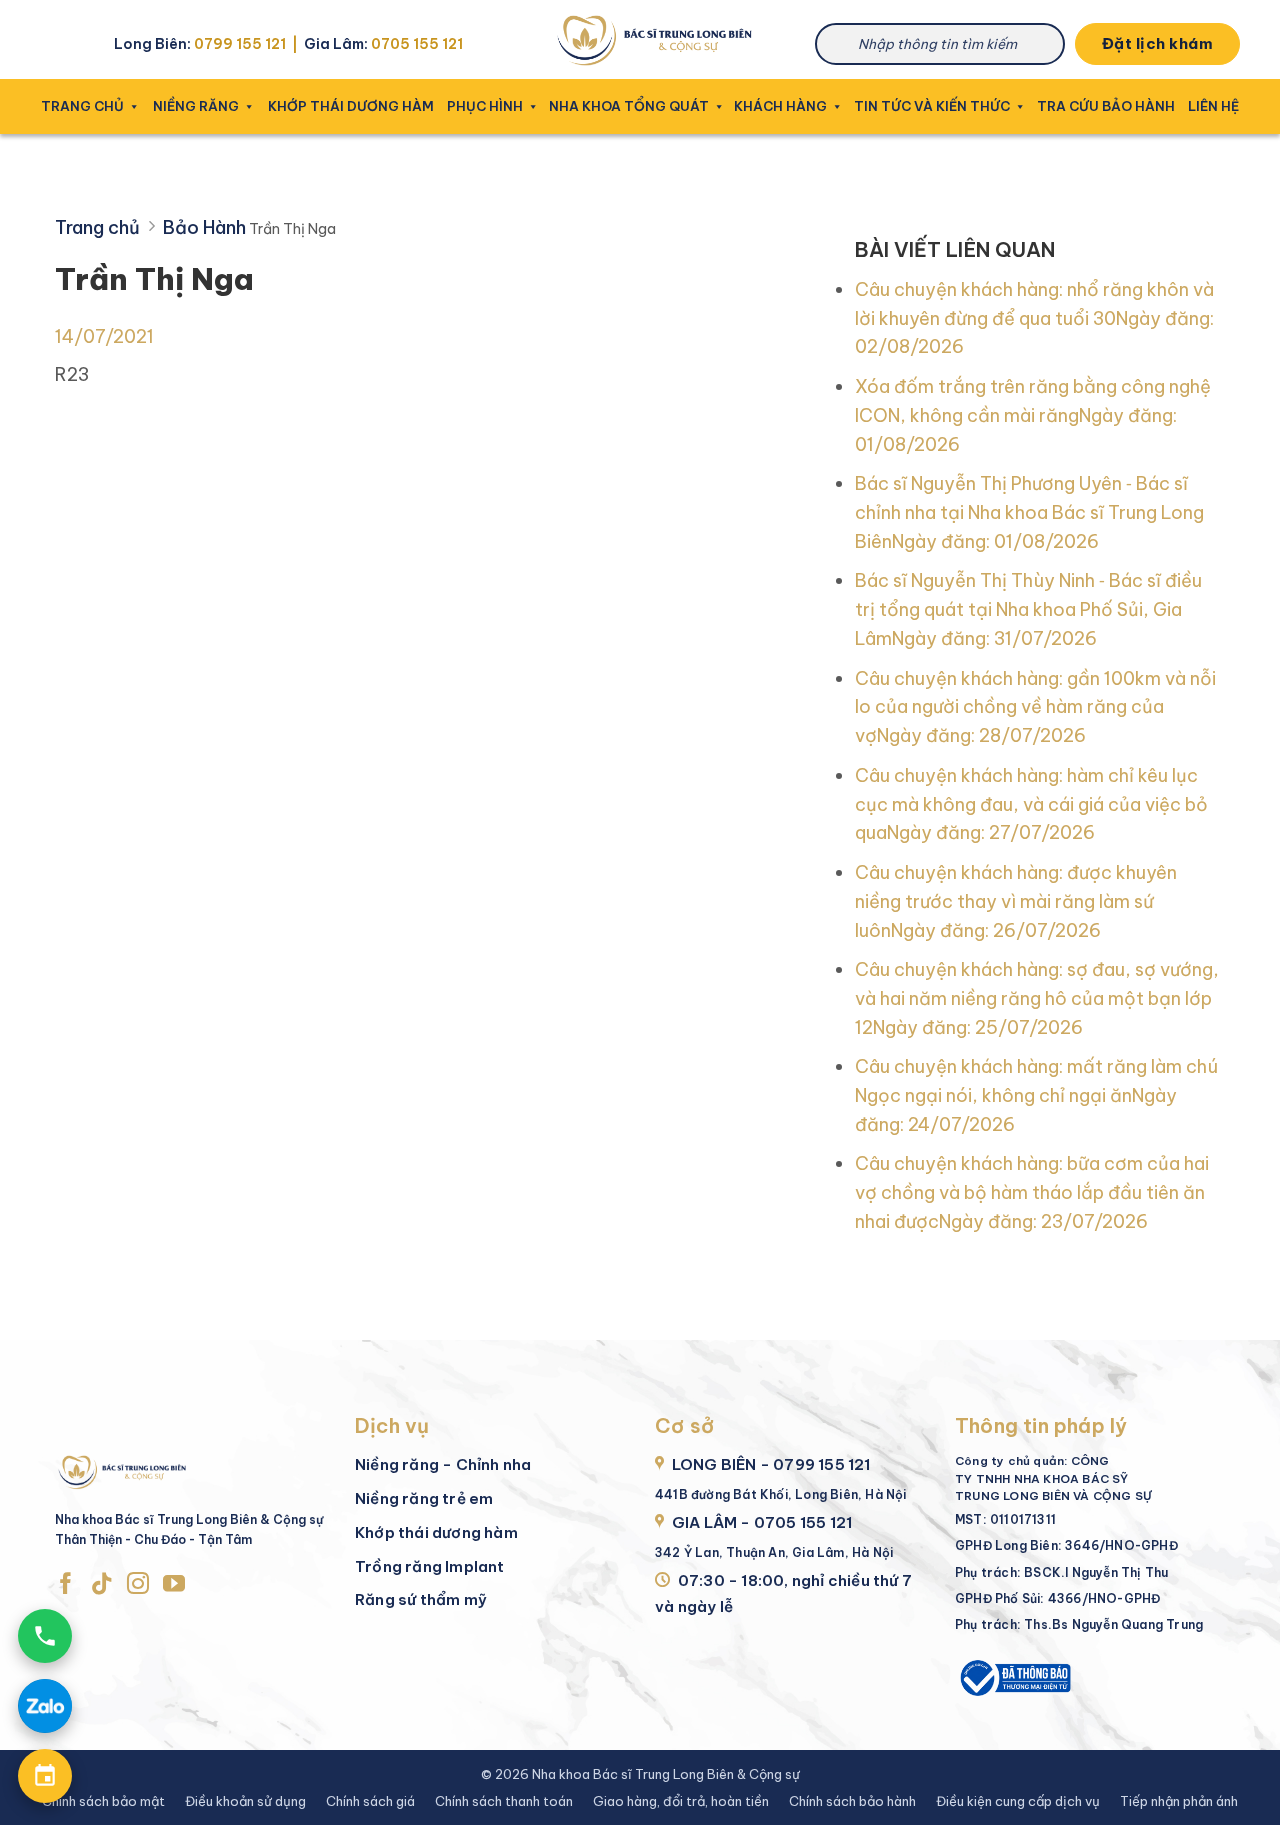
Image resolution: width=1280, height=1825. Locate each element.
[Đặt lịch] (45, 1776)
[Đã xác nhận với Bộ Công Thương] (1014, 1675)
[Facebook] (66, 1585)
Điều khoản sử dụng (245, 1801)
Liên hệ (1213, 106)
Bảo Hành (204, 227)
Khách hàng (780, 106)
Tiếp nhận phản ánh (1179, 1801)
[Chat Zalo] (45, 1706)
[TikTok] (102, 1585)
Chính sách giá (370, 1801)
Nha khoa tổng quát (631, 106)
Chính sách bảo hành (852, 1801)
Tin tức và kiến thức (933, 106)
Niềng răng (196, 106)
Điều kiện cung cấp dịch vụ (1018, 1801)
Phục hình (485, 106)
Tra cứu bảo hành (1106, 106)
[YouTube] (174, 1585)
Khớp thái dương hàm (351, 106)
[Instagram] (138, 1585)
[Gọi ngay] (45, 1636)
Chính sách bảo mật (103, 1801)
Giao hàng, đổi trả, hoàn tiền (681, 1801)
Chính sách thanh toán (504, 1801)
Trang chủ (82, 106)
